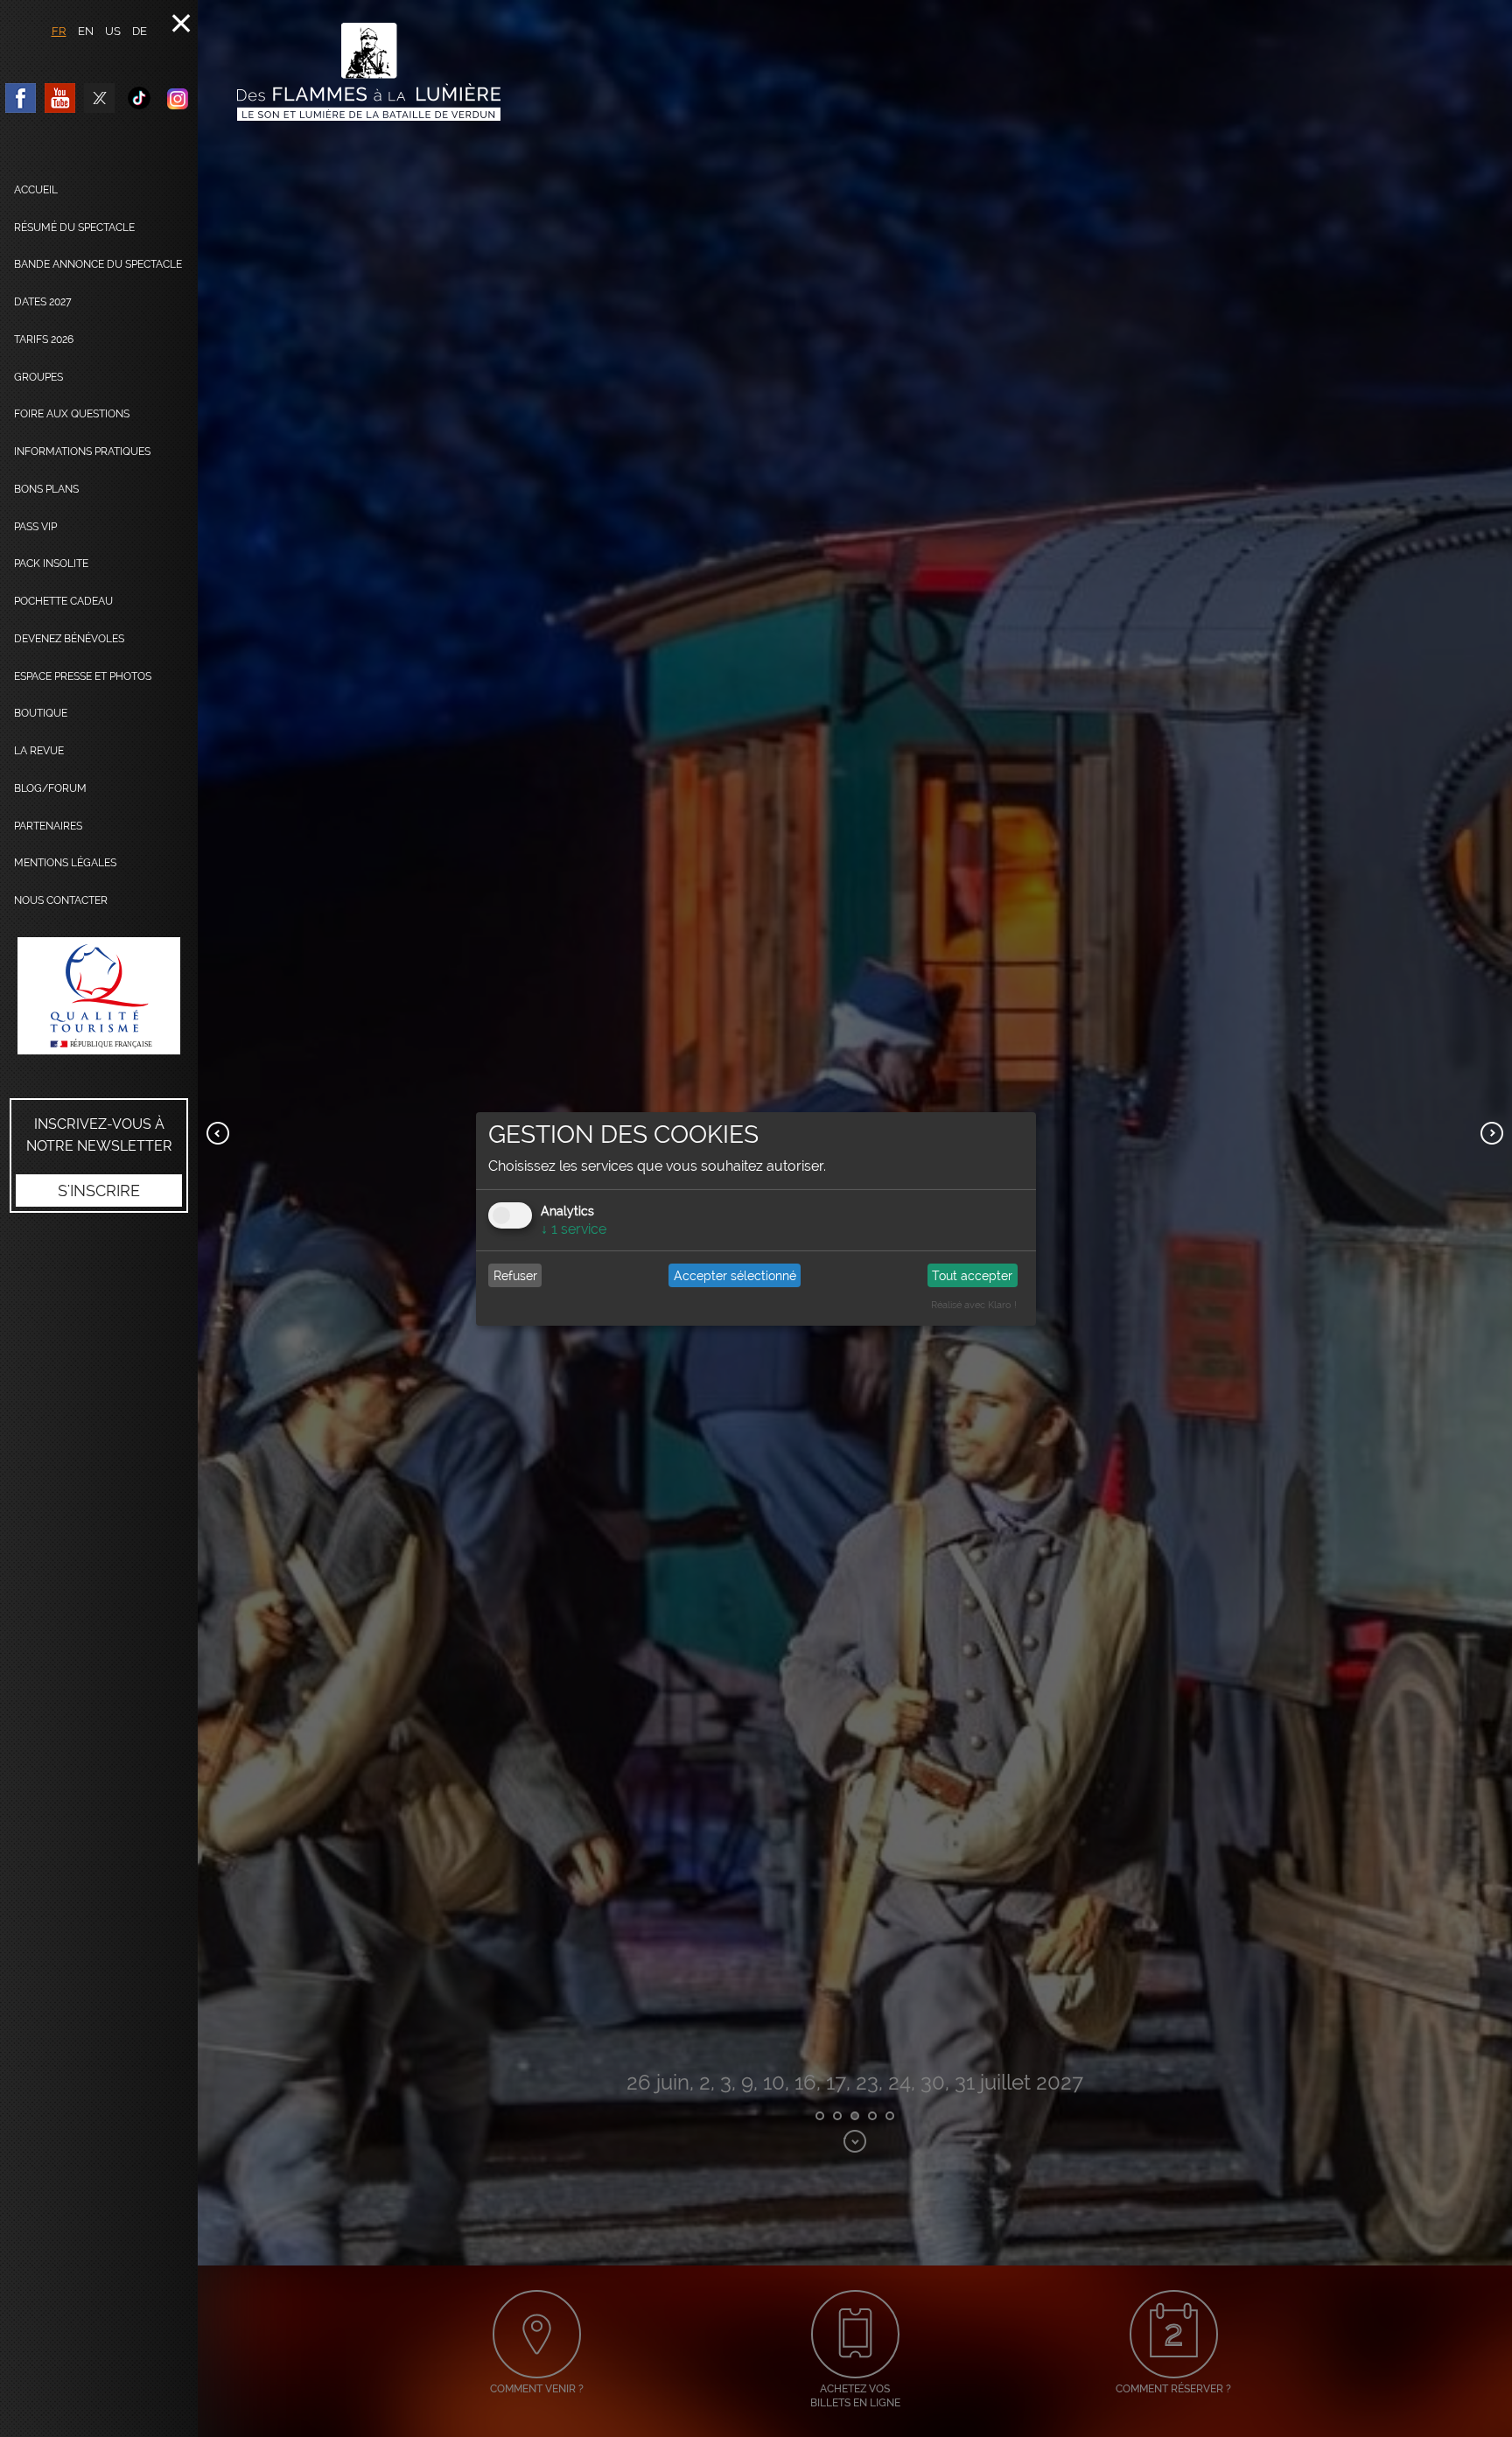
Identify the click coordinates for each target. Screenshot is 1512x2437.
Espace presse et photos (83, 676)
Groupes (38, 377)
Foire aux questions (72, 414)
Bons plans (46, 489)
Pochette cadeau (63, 601)
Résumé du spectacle (74, 228)
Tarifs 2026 (44, 340)
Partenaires (48, 826)
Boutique (41, 713)
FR (59, 31)
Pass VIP (35, 527)
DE (140, 31)
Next (1492, 1133)
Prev (218, 1133)
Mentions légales (65, 863)
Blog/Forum (50, 788)
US (113, 31)
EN (86, 31)
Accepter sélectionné (735, 1276)
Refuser (515, 1276)
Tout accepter (972, 1276)
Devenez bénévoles (69, 639)
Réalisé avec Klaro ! (974, 1305)
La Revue (39, 751)
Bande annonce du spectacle (98, 264)
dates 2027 (43, 302)
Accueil (36, 190)
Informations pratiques (82, 452)
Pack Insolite (51, 564)
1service (574, 1229)
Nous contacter (61, 900)
